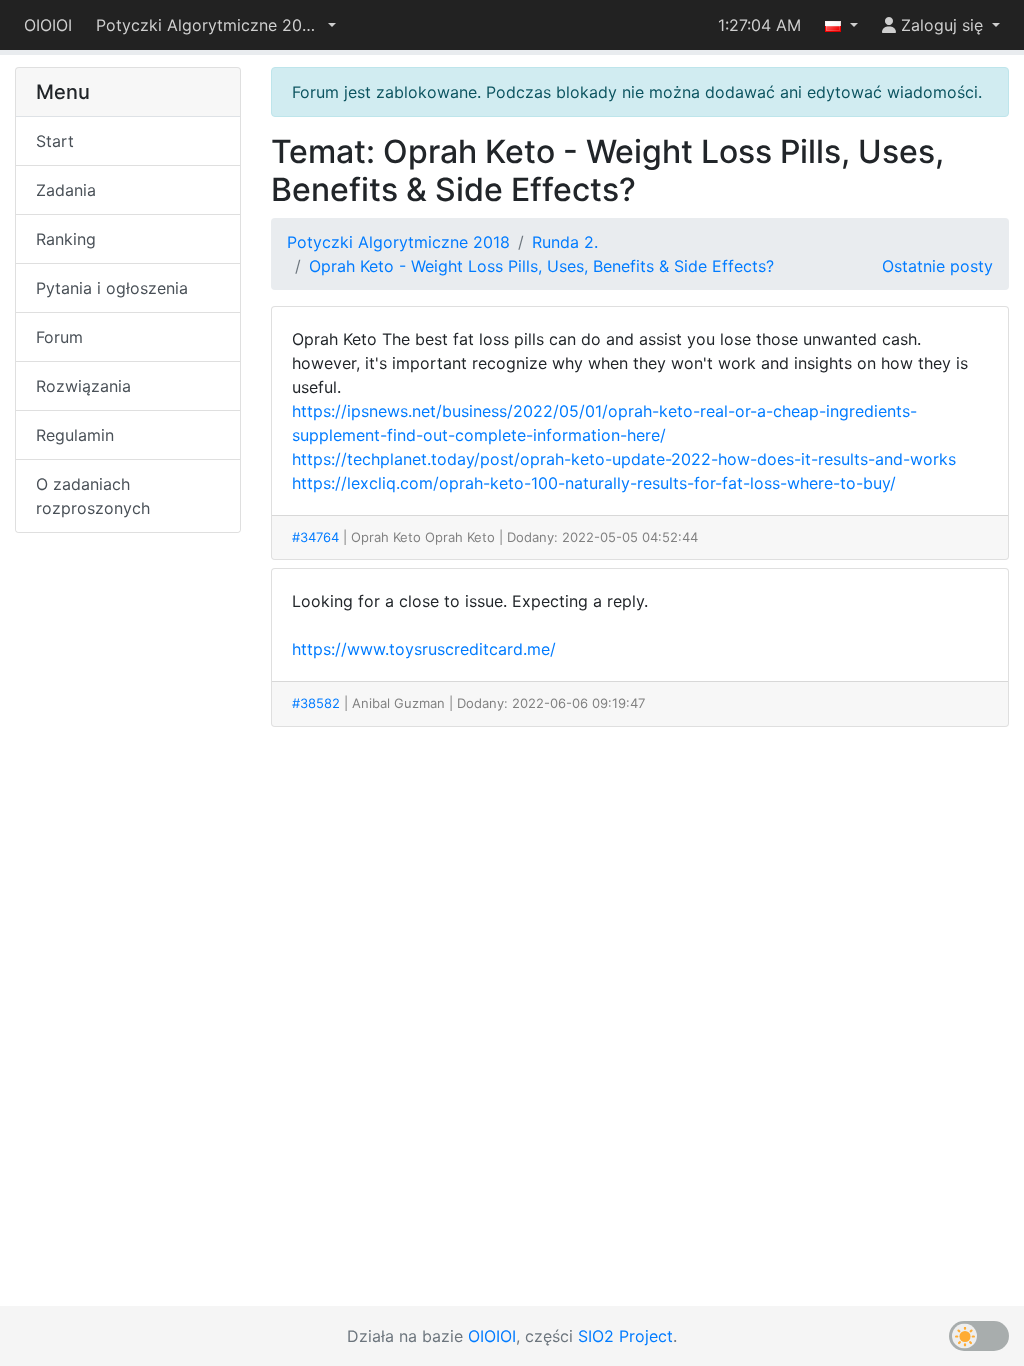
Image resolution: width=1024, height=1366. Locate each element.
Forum (59, 337)
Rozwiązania (83, 386)
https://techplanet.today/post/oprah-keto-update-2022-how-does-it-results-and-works (624, 459)
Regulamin (75, 435)
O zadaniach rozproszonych (93, 496)
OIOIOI (48, 25)
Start (55, 141)
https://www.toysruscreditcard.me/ (424, 649)
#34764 (315, 537)
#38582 (316, 703)
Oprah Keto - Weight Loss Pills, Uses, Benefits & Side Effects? (541, 266)
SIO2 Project (625, 1336)
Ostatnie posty (937, 266)
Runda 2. (565, 242)
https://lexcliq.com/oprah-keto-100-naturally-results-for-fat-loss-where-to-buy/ (594, 483)
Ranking (66, 239)
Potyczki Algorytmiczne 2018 (398, 242)
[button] (216, 25)
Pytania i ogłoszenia (112, 288)
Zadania (66, 190)
